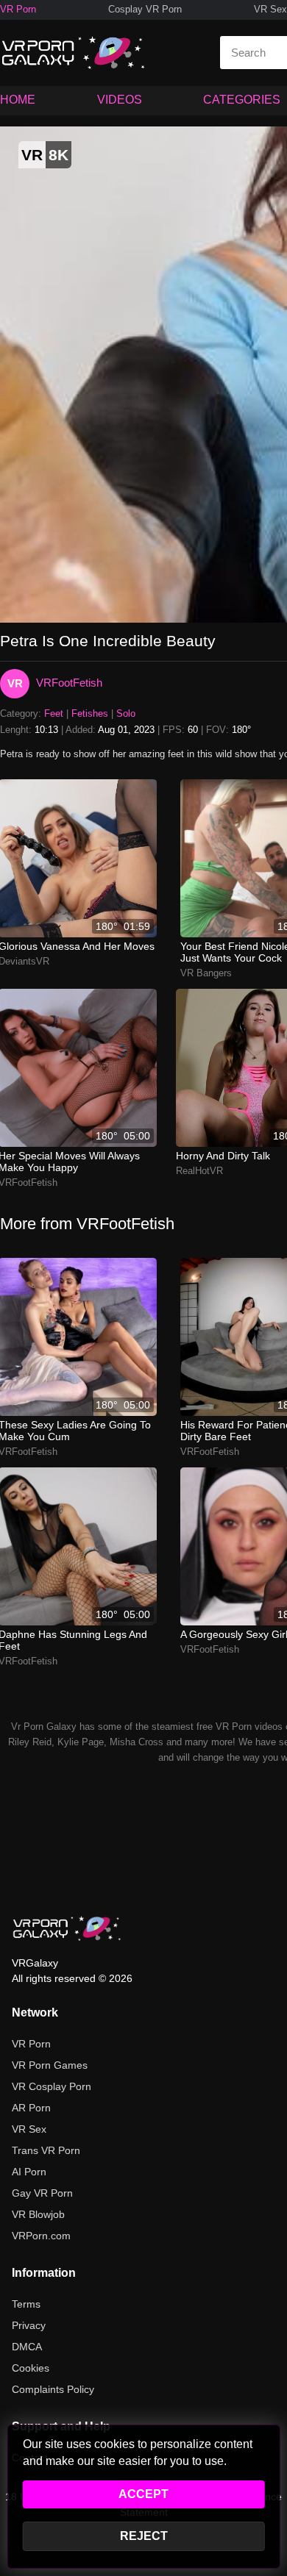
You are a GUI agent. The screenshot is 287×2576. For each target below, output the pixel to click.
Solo (126, 713)
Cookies (31, 2368)
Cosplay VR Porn (145, 9)
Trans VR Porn (46, 2150)
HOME (18, 100)
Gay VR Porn (42, 2193)
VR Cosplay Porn (52, 2086)
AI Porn (29, 2172)
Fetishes (90, 713)
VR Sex (270, 9)
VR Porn (18, 9)
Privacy (29, 2325)
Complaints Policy (53, 2389)
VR (15, 683)
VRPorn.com (41, 2236)
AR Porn (31, 2108)
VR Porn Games (50, 2065)
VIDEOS (120, 100)
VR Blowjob (38, 2214)
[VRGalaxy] (67, 1928)
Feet (54, 713)
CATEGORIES (242, 100)
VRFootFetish (69, 683)
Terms (26, 2304)
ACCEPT (143, 2494)
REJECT (144, 2536)
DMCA (27, 2347)
